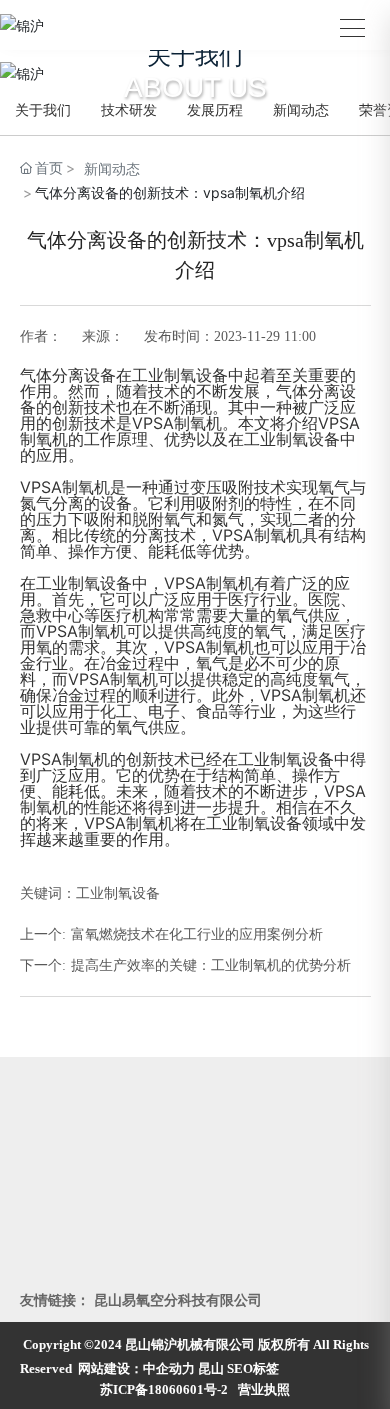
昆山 (211, 1368)
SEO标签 (253, 1368)
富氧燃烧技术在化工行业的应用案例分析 (197, 934)
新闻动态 (301, 109)
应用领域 (52, 1273)
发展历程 (215, 109)
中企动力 (169, 1368)
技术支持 (227, 1273)
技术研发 (129, 109)
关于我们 (43, 109)
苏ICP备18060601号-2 (164, 1389)
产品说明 (227, 1213)
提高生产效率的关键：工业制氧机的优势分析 (211, 965)
